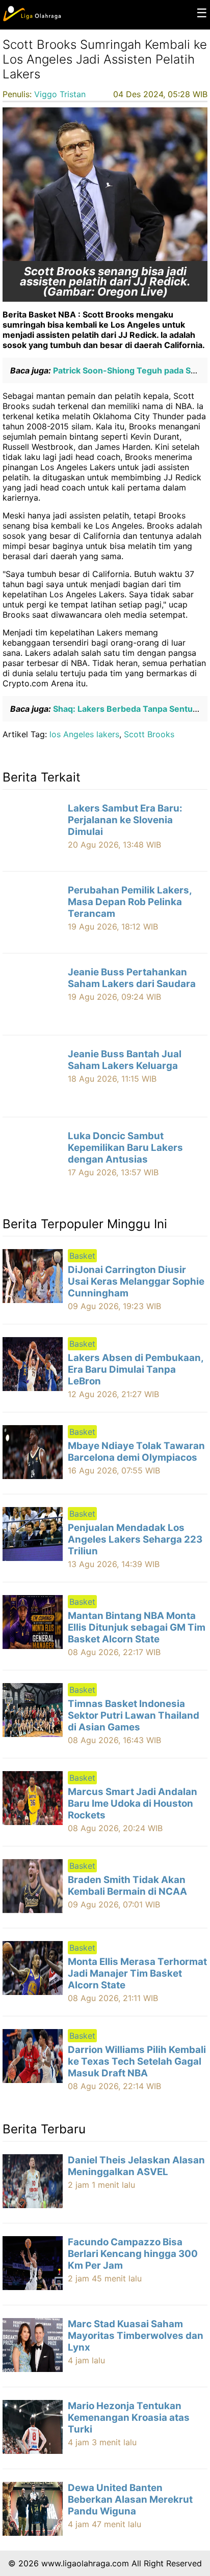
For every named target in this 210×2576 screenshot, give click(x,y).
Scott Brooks (149, 734)
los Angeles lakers (84, 734)
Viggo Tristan (60, 94)
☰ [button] (202, 13)
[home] (32, 19)
